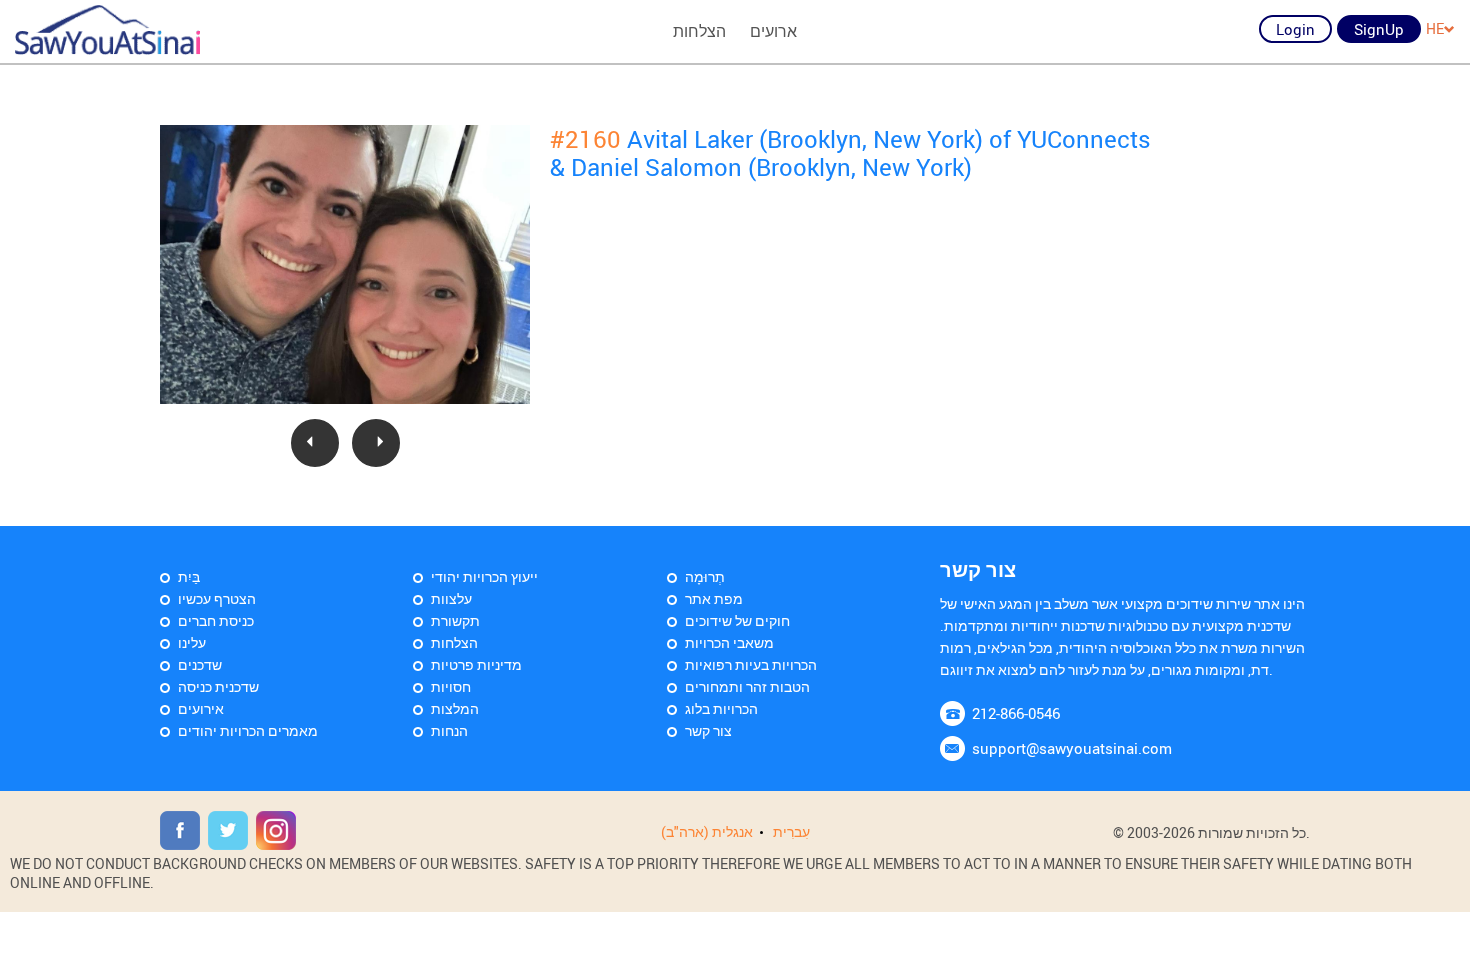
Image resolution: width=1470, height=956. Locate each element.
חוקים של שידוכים (737, 620)
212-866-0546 (1016, 713)
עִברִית (791, 831)
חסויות (451, 686)
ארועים (773, 31)
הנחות (449, 730)
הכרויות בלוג (721, 708)
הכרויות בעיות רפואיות (751, 664)
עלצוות (451, 598)
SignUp (1379, 29)
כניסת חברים (216, 620)
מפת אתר (714, 598)
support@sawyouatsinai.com (1072, 748)
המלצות (455, 708)
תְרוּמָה (705, 576)
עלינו (192, 642)
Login (1295, 29)
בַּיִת (189, 576)
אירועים (201, 708)
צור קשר (708, 730)
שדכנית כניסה (218, 686)
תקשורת (455, 620)
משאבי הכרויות (729, 642)
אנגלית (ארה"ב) (707, 831)
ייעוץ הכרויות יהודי (484, 576)
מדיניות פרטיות (476, 664)
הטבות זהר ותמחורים (747, 686)
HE (1435, 28)
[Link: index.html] (107, 30)
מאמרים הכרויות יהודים (248, 730)
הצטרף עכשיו (217, 598)
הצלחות (699, 31)
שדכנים (200, 664)
